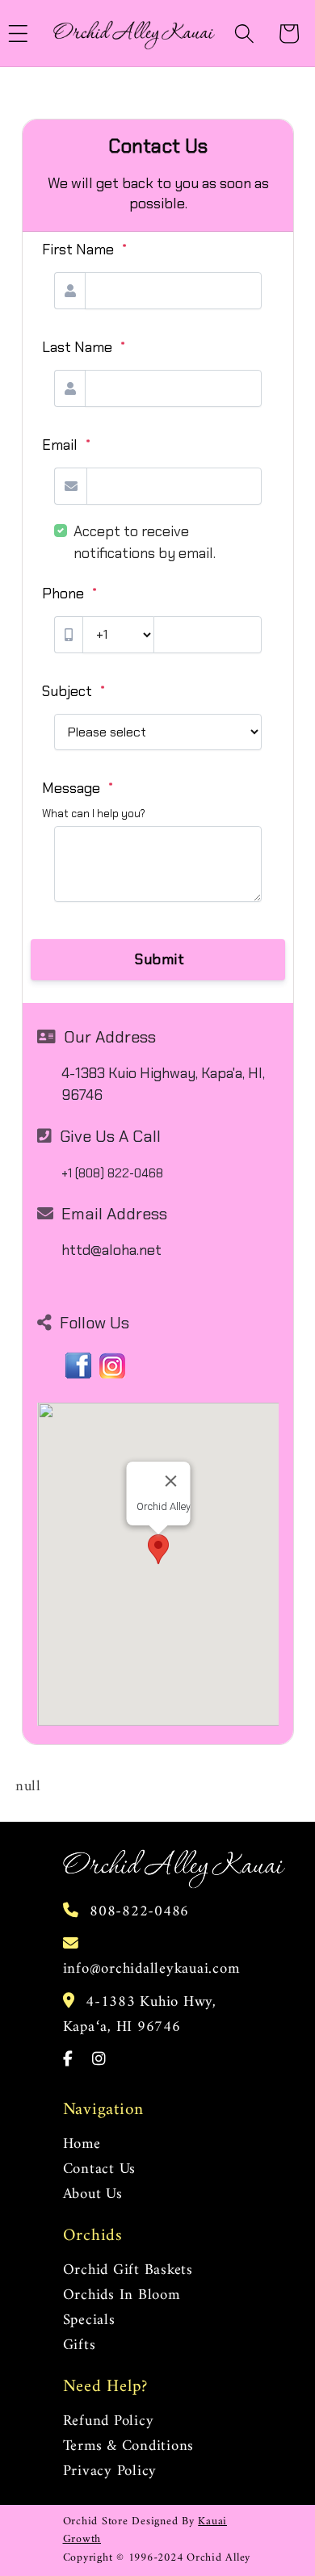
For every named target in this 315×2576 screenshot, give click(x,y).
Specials (89, 2320)
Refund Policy (109, 2421)
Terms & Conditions (129, 2446)
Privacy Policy (110, 2471)
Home (82, 2144)
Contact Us (100, 2169)
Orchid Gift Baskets (128, 2270)
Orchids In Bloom (122, 2295)
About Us (93, 2194)
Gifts (80, 2345)
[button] (244, 34)
